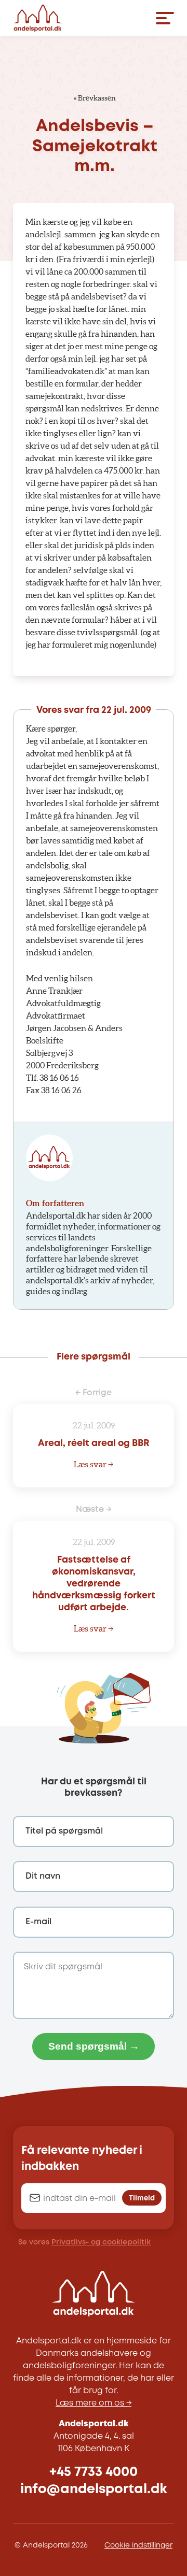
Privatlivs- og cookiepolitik (101, 2242)
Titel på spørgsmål (64, 1831)
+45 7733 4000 (94, 2472)
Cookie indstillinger (138, 2545)
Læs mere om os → (94, 2403)
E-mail (38, 1922)
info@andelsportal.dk (94, 2489)
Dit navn (43, 1876)
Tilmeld (142, 2198)
